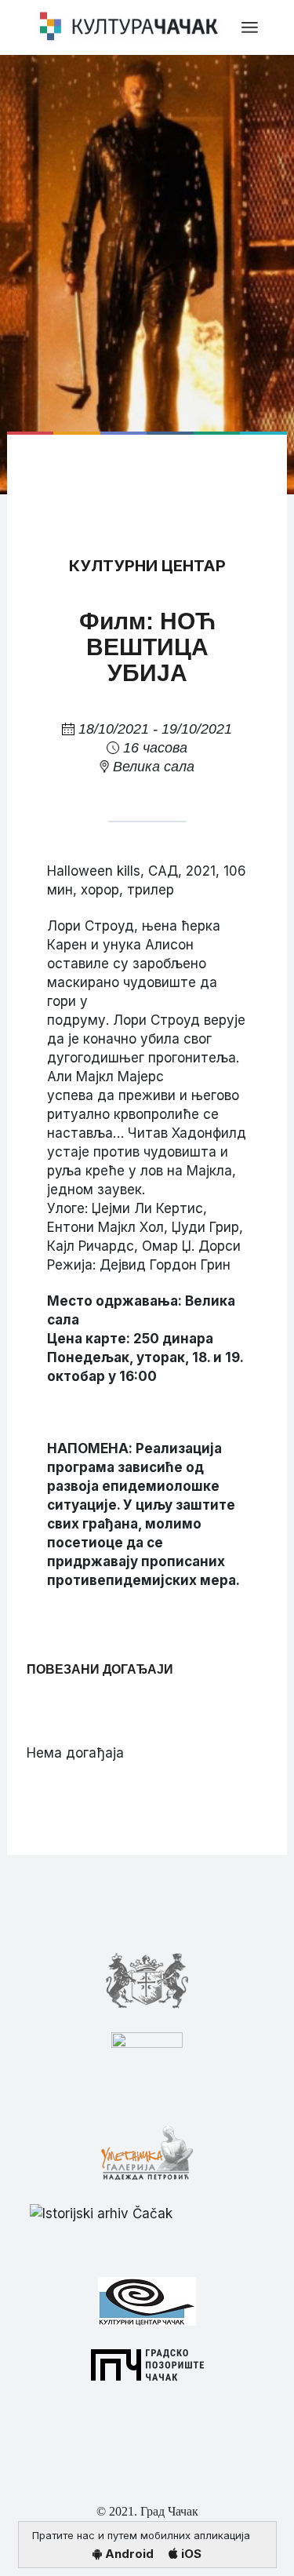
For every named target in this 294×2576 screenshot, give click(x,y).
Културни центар (147, 566)
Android (128, 2554)
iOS (190, 2554)
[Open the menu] (250, 27)
